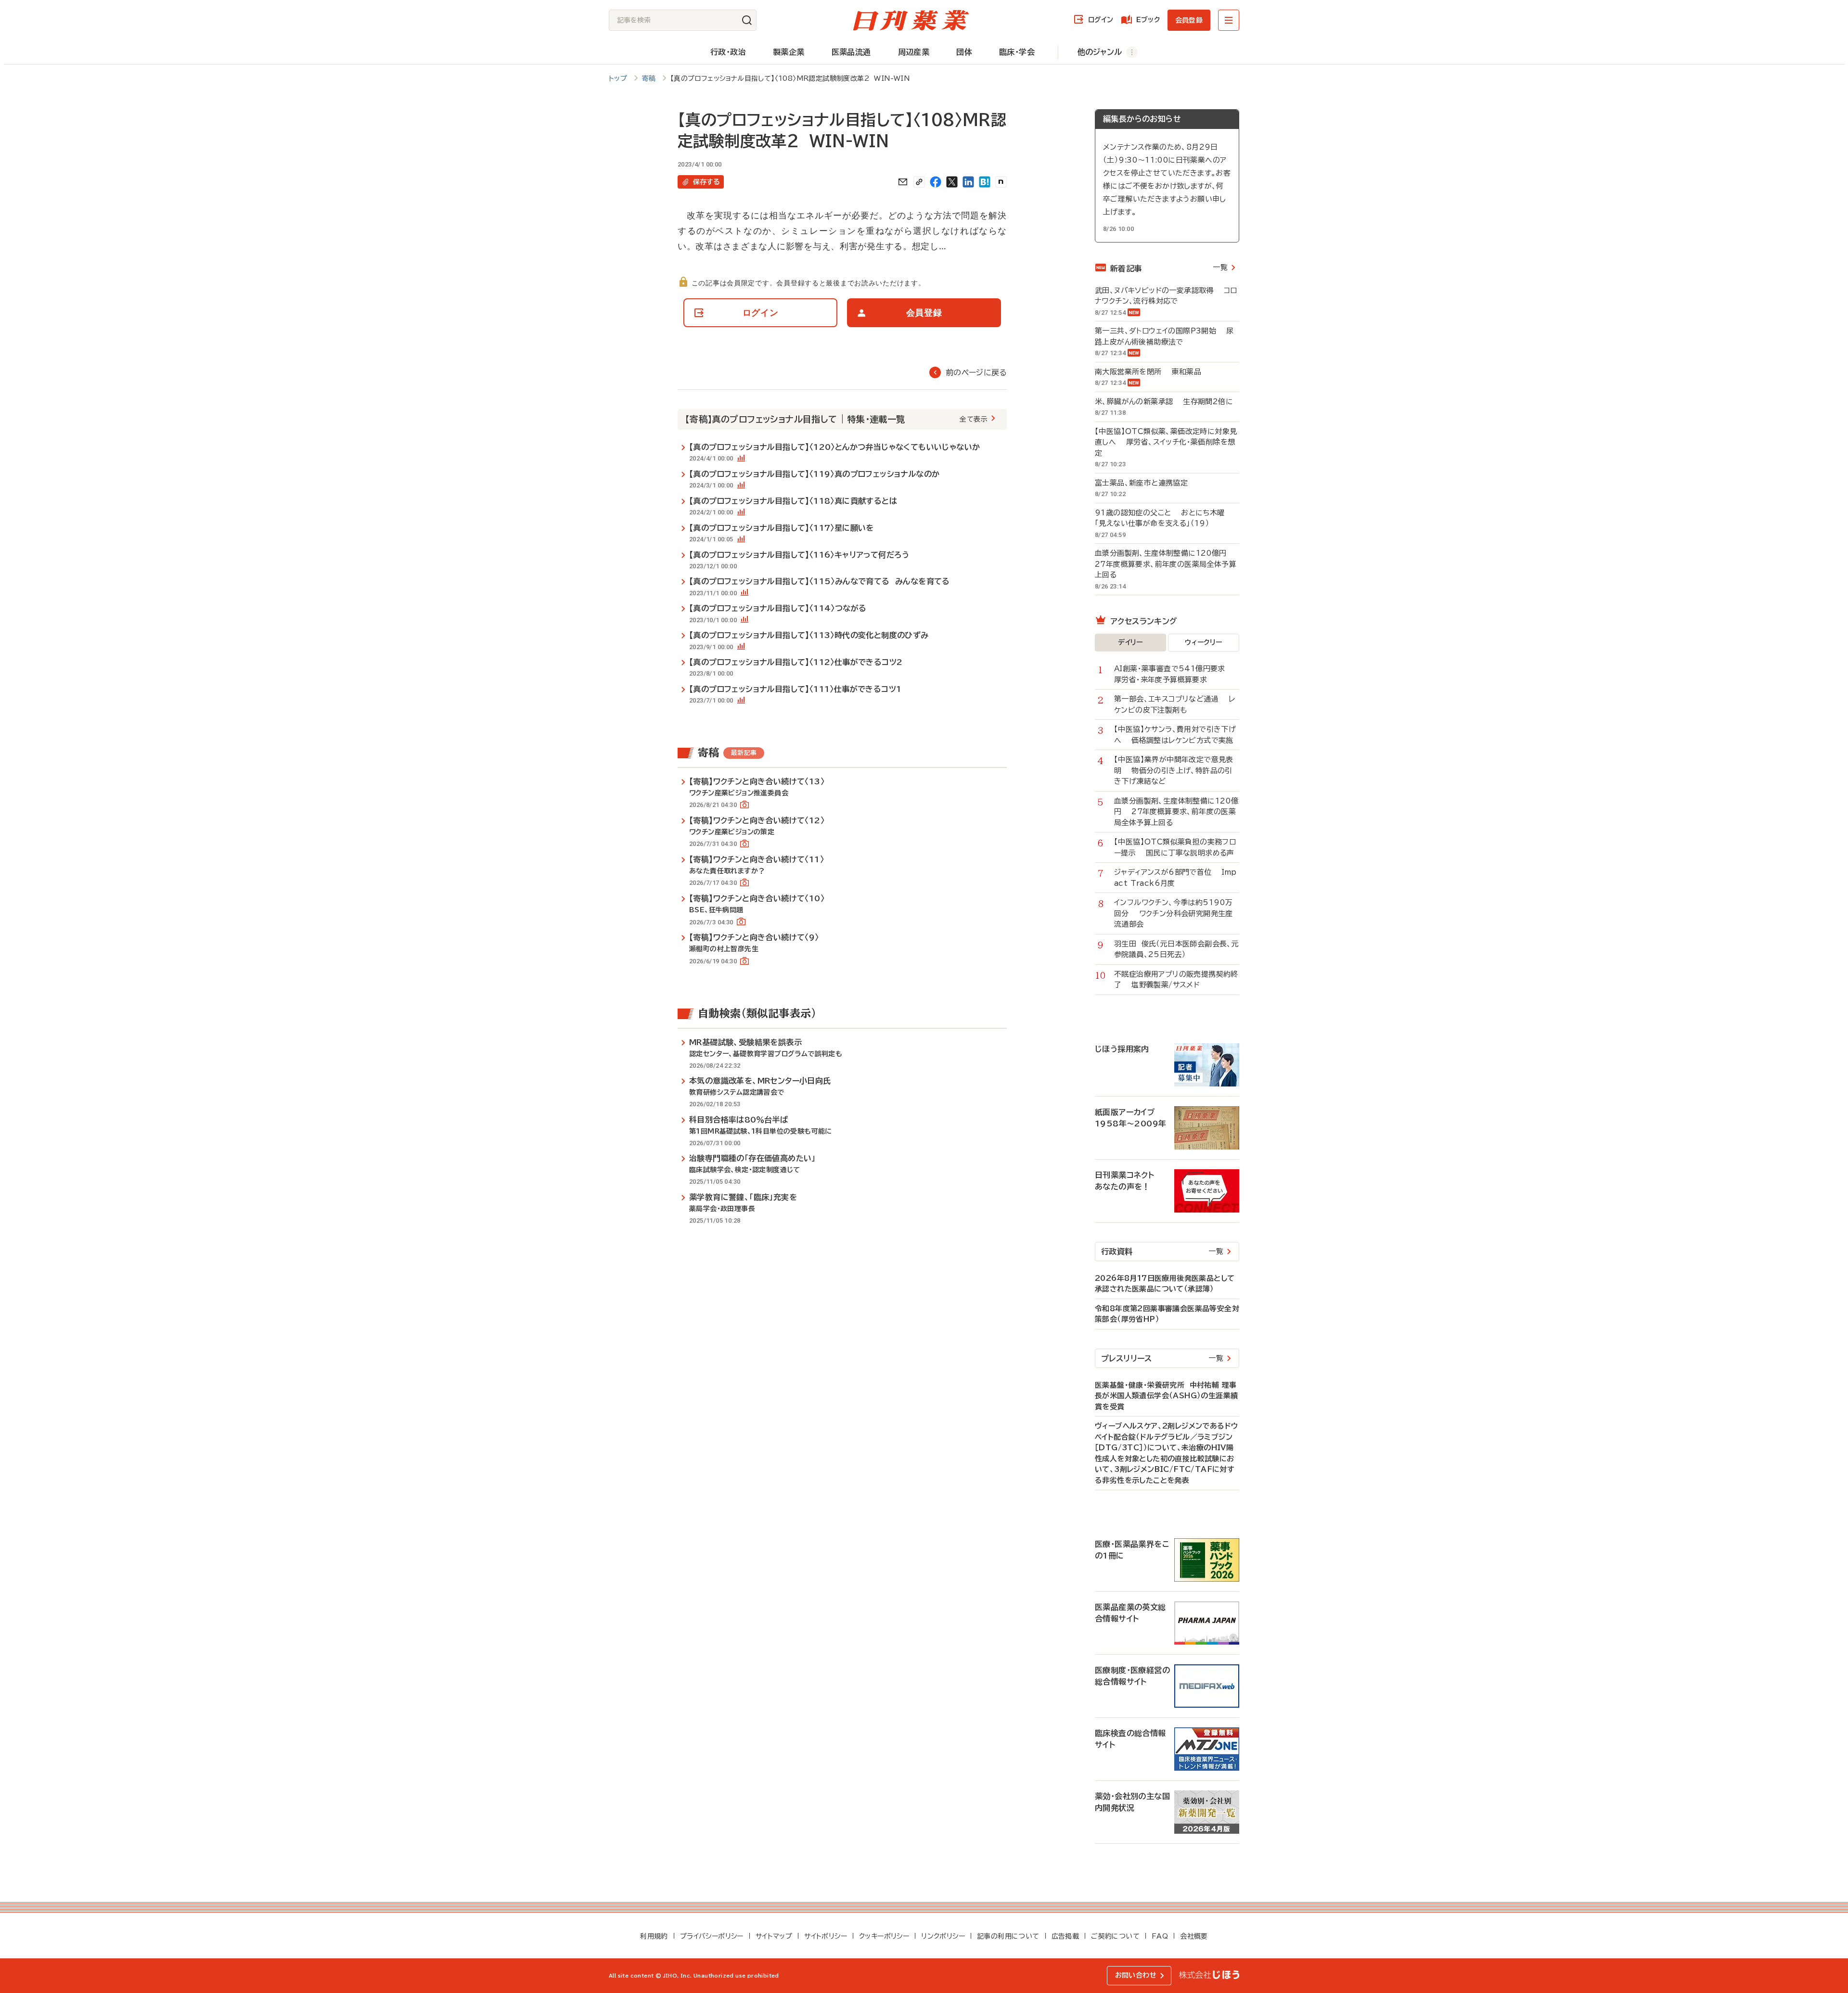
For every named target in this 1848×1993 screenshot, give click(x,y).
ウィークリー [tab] (1203, 642)
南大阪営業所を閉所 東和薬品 (1148, 372)
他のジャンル (1100, 52)
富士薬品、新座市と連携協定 (1146, 483)
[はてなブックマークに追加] (985, 182)
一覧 (1220, 267)
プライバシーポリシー (712, 1936)
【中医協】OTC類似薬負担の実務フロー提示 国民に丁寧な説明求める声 (1175, 847)
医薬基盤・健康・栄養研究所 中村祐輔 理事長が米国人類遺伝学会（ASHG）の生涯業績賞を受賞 (1166, 1396)
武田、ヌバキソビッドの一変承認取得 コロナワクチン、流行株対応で (1166, 296)
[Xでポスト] (952, 182)
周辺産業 (914, 52)
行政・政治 (728, 52)
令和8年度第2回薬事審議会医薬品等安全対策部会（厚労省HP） (1167, 1314)
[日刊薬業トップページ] (911, 20)
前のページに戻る (976, 372)
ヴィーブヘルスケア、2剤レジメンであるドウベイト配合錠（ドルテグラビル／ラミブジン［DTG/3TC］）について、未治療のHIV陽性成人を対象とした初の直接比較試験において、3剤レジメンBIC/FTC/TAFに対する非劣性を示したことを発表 (1166, 1453)
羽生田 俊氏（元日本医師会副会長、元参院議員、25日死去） (1176, 949)
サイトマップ (774, 1936)
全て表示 (974, 419)
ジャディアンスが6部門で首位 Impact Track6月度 (1175, 878)
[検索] (747, 20)
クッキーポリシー (884, 1936)
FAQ (1160, 1936)
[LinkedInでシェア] (968, 182)
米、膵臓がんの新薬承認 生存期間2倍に (1164, 402)
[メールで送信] (903, 182)
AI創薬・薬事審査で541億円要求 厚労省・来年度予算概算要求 (1175, 674)
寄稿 (649, 78)
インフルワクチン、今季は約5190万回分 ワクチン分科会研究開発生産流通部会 (1174, 913)
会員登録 (1189, 20)
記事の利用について (1008, 1936)
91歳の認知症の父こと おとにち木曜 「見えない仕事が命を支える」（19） (1162, 518)
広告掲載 (1065, 1936)
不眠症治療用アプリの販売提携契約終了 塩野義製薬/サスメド (1176, 980)
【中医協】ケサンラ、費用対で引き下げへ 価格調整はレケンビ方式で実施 (1175, 735)
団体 (964, 52)
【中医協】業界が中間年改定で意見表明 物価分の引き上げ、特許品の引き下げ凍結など (1174, 770)
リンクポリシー (943, 1936)
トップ (618, 78)
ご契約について (1115, 1936)
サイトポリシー (826, 1936)
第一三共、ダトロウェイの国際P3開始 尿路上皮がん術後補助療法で (1164, 336)
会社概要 (1194, 1936)
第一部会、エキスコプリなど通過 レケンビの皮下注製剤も (1174, 704)
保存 (706, 182)
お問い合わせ (1136, 1975)
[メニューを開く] (1229, 20)
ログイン (1101, 20)
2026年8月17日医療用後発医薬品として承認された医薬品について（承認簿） (1165, 1284)
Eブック (1148, 20)
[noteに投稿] (1001, 182)
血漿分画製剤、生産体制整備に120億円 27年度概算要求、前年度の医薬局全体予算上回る (1166, 564)
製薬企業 (789, 52)
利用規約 (654, 1936)
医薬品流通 (851, 52)
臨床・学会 (1017, 52)
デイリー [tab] (1130, 642)
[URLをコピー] (919, 182)
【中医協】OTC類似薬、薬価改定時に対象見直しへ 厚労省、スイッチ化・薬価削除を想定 (1166, 442)
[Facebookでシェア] (936, 182)
